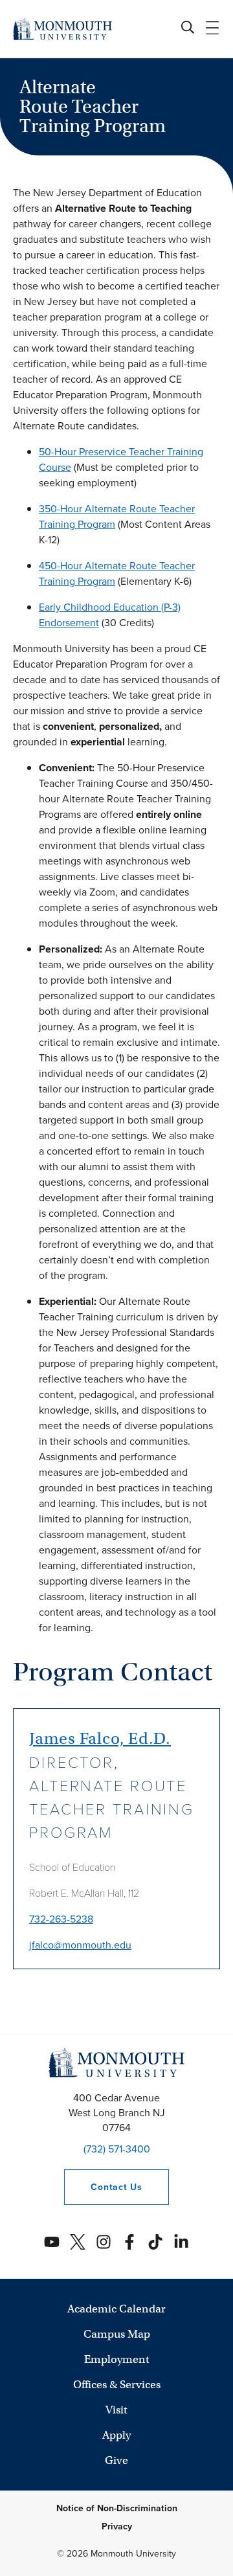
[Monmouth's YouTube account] (52, 2242)
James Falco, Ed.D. (100, 1738)
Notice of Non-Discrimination (117, 2508)
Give (116, 2460)
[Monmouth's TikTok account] (155, 2242)
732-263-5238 (61, 1919)
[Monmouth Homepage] (62, 29)
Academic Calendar (116, 2309)
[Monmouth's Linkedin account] (181, 2242)
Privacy (117, 2526)
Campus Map (117, 2334)
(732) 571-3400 (117, 2149)
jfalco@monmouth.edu (80, 1945)
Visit (116, 2410)
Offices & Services (117, 2385)
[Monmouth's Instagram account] (104, 2242)
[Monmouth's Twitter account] (78, 2242)
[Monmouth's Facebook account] (129, 2242)
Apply (116, 2435)
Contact (103, 2187)
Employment (117, 2359)
